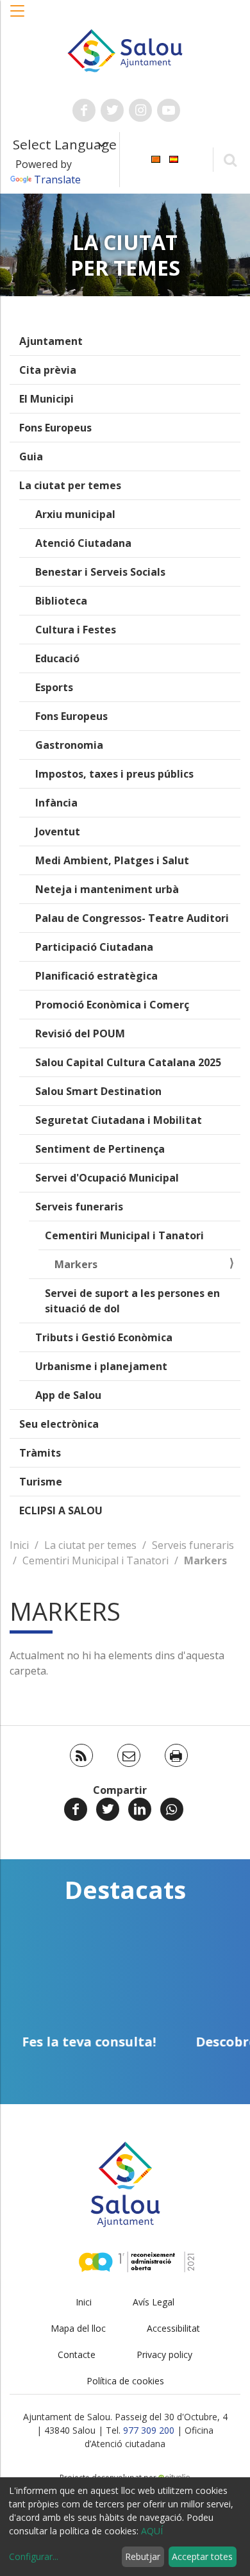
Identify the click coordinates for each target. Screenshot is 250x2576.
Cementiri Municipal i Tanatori (124, 1235)
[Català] (156, 159)
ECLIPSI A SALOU (61, 1510)
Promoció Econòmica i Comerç (112, 1005)
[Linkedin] (140, 1809)
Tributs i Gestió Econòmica (104, 1337)
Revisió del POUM (80, 1033)
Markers (76, 1264)
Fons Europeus (55, 428)
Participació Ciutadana (94, 947)
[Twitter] (108, 1809)
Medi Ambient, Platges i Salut (112, 860)
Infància (56, 803)
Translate (57, 180)
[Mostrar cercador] (230, 159)
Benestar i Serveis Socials (100, 572)
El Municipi (46, 399)
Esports (54, 687)
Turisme (41, 1482)
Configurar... (34, 2556)
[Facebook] (76, 1809)
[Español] (174, 159)
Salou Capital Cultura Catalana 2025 (128, 1062)
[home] (125, 49)
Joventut (58, 832)
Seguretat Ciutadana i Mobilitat (119, 1120)
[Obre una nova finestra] (84, 110)
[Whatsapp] (172, 1809)
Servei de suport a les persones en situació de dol (132, 1301)
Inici (19, 1545)
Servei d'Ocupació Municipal (107, 1178)
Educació (57, 658)
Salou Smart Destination (98, 1091)
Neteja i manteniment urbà (107, 889)
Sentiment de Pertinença (100, 1149)
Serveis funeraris (79, 1207)
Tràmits (40, 1453)
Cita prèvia (48, 370)
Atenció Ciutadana (83, 543)
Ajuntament (51, 341)
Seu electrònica (59, 1424)
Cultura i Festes (76, 630)
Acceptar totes (202, 2556)
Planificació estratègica (96, 976)
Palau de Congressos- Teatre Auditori (132, 918)
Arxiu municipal (75, 514)
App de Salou (68, 1395)
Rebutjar (143, 2556)
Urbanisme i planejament (101, 1366)
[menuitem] (156, 159)
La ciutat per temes (70, 485)
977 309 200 (149, 2430)
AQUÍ (152, 2531)
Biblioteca (61, 601)
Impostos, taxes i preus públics (114, 774)
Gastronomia (69, 745)
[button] (18, 17)
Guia (31, 456)
